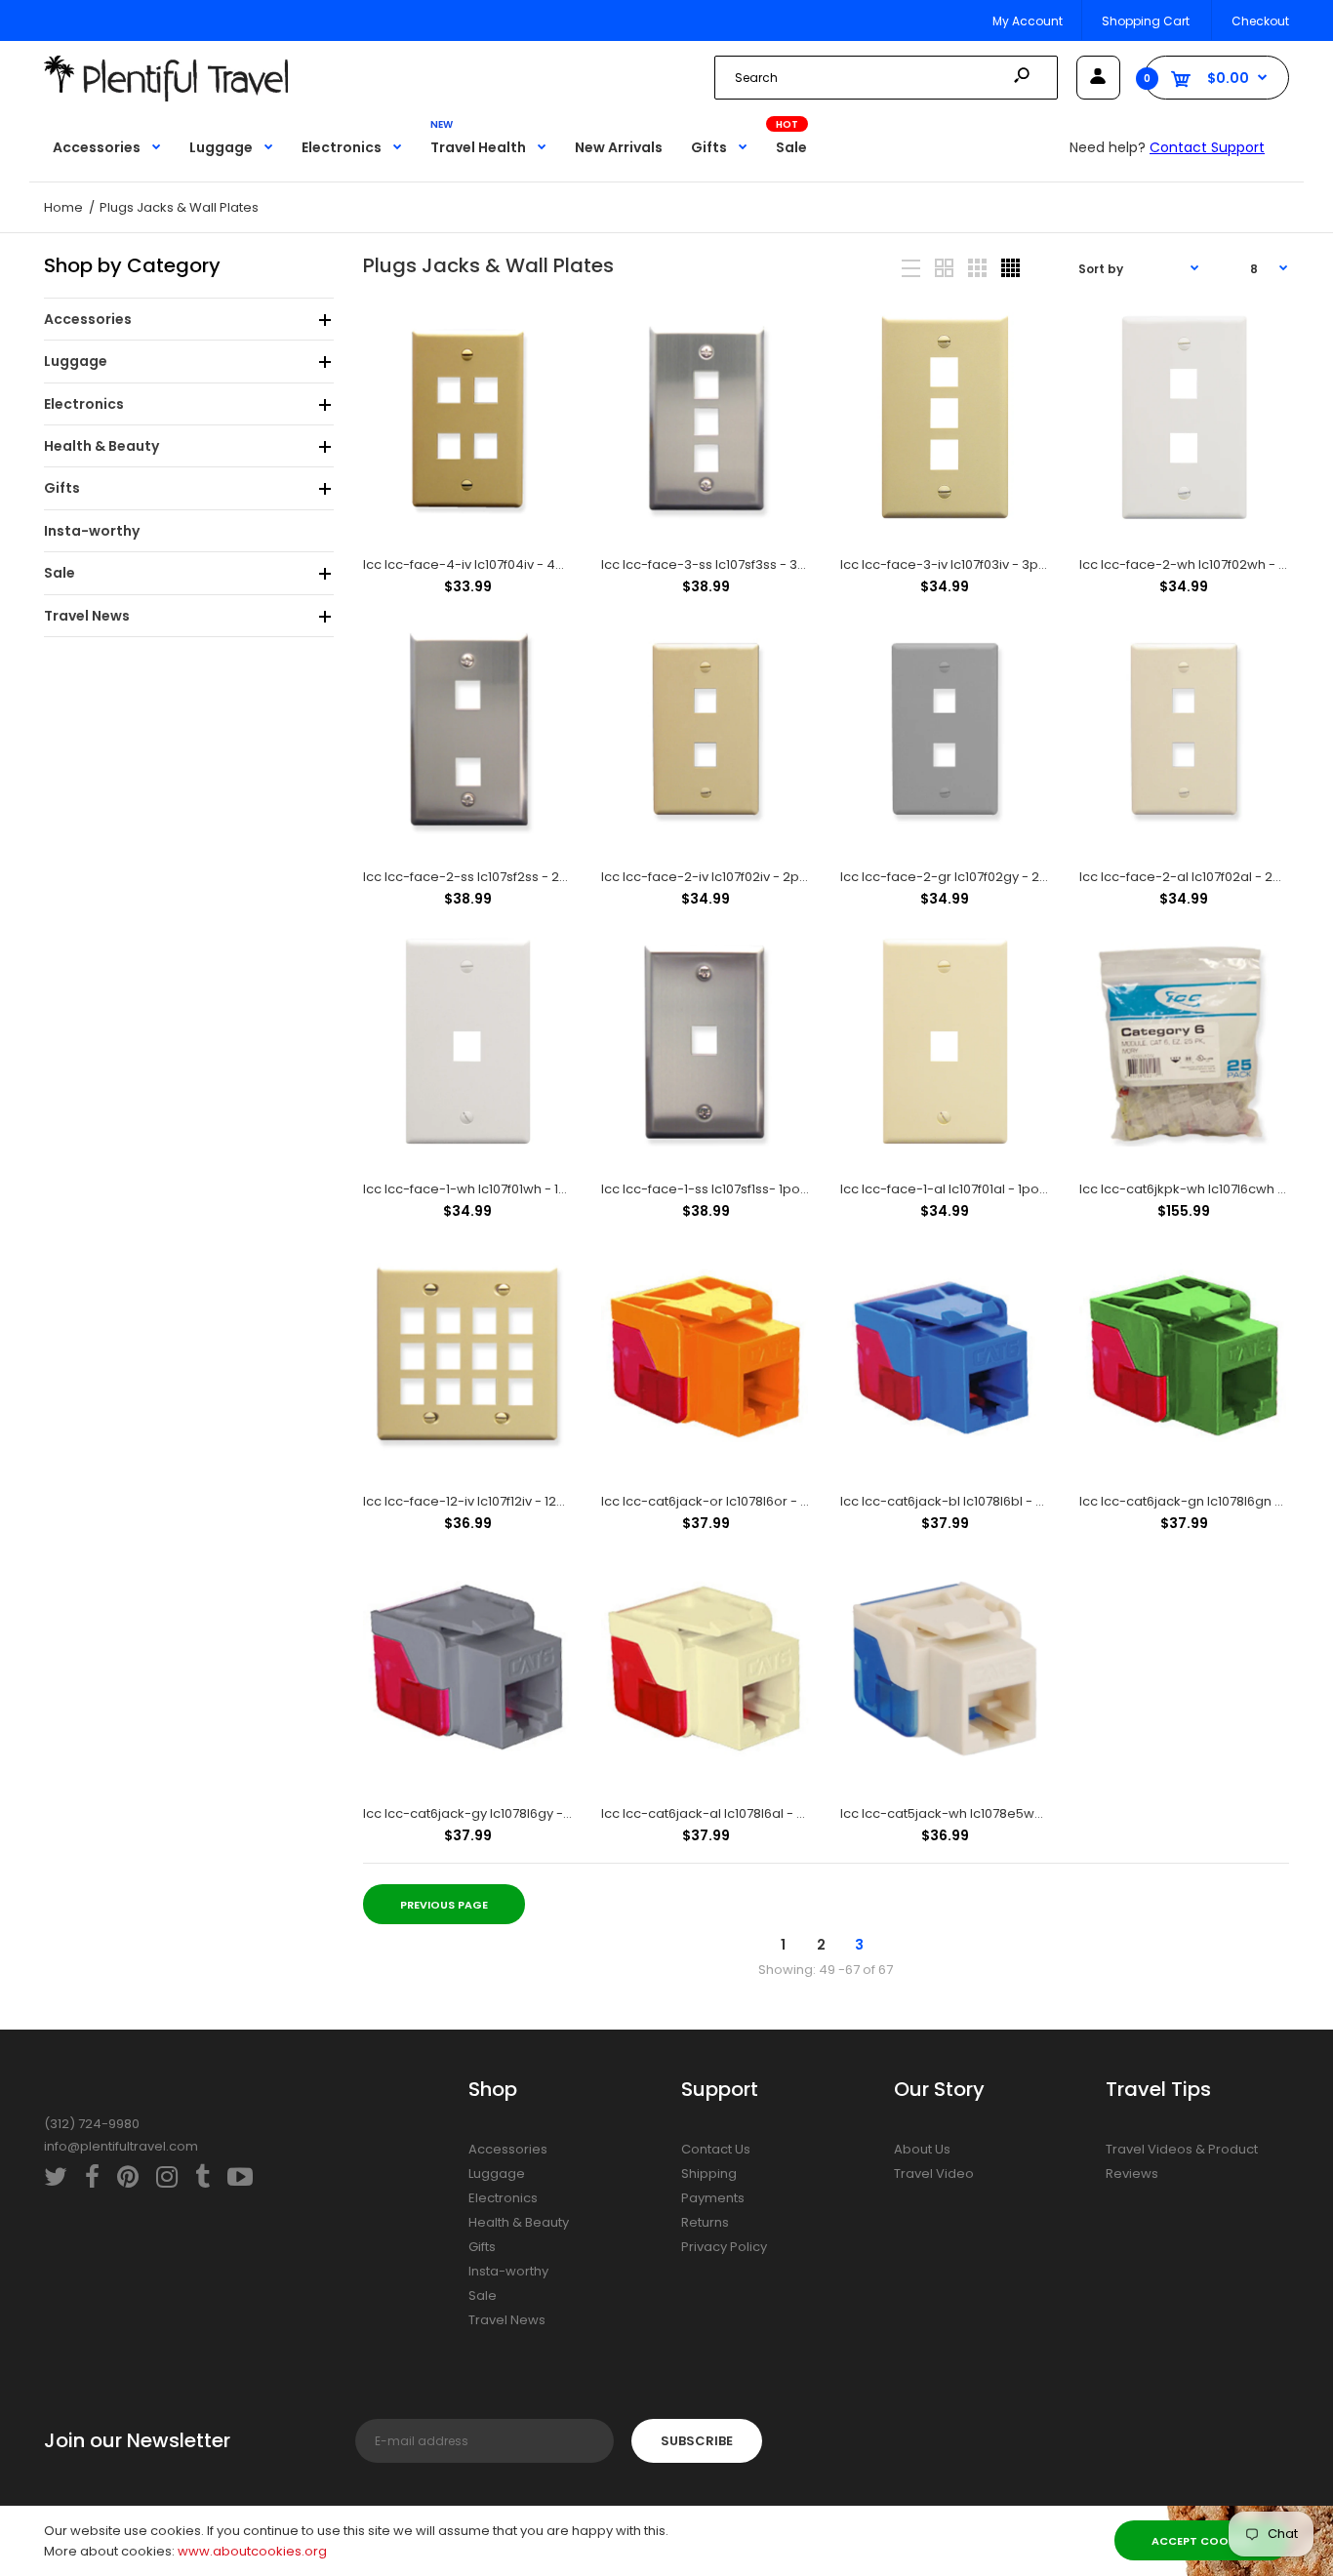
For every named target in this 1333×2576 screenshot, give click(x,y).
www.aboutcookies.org (252, 2551)
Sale (483, 2295)
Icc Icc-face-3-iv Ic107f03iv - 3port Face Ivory (982, 564)
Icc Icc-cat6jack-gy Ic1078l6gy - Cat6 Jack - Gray (518, 1813)
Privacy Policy (724, 2247)
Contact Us (716, 2149)
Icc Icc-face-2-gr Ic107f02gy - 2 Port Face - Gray (992, 877)
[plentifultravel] (166, 97)
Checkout (1260, 21)
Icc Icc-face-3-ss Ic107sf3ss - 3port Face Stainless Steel (777, 564)
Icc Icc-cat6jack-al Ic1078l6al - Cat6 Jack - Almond (762, 1813)
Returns (705, 2222)
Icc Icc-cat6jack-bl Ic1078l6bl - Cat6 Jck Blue (980, 1501)
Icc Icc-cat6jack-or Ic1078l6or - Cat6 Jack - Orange (764, 1501)
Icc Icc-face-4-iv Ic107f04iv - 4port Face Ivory (506, 564)
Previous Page (444, 1905)
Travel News (507, 2320)
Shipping (709, 2173)
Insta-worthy (508, 2271)
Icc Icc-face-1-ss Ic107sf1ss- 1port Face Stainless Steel (769, 1189)
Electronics (503, 2198)
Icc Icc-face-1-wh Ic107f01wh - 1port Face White (510, 1189)
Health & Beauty (519, 2222)
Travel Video (934, 2173)
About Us (922, 2149)
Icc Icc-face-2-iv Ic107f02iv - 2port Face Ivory (743, 877)
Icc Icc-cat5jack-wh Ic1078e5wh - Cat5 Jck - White (999, 1813)
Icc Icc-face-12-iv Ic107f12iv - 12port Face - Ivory (511, 1501)
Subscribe (697, 2441)
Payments (713, 2198)
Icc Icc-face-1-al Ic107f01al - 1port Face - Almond (992, 1189)
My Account (1028, 21)
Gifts (482, 2247)
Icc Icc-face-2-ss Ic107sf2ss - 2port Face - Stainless (526, 877)
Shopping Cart (1146, 21)
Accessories (508, 2149)
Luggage (497, 2173)
